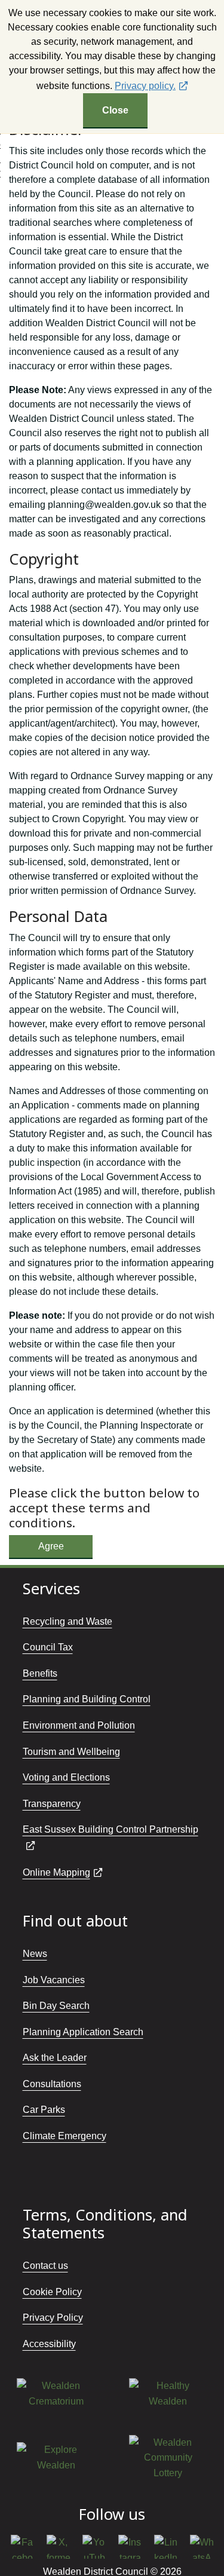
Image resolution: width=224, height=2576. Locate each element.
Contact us (45, 2266)
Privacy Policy (53, 2318)
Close (115, 110)
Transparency (52, 1804)
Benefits (40, 1673)
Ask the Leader (55, 2058)
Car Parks (44, 2110)
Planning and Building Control (87, 1699)
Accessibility (49, 2344)
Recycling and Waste (67, 1621)
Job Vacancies (54, 1980)
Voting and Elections (66, 1777)
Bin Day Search (56, 2006)
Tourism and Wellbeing (71, 1752)
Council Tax (48, 1647)
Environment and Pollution (79, 1725)
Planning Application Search (83, 2032)
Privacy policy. (145, 86)
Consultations (52, 2084)
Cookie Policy (52, 2292)
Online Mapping (56, 1872)
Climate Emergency (65, 2136)
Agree (51, 1546)
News (35, 1954)
